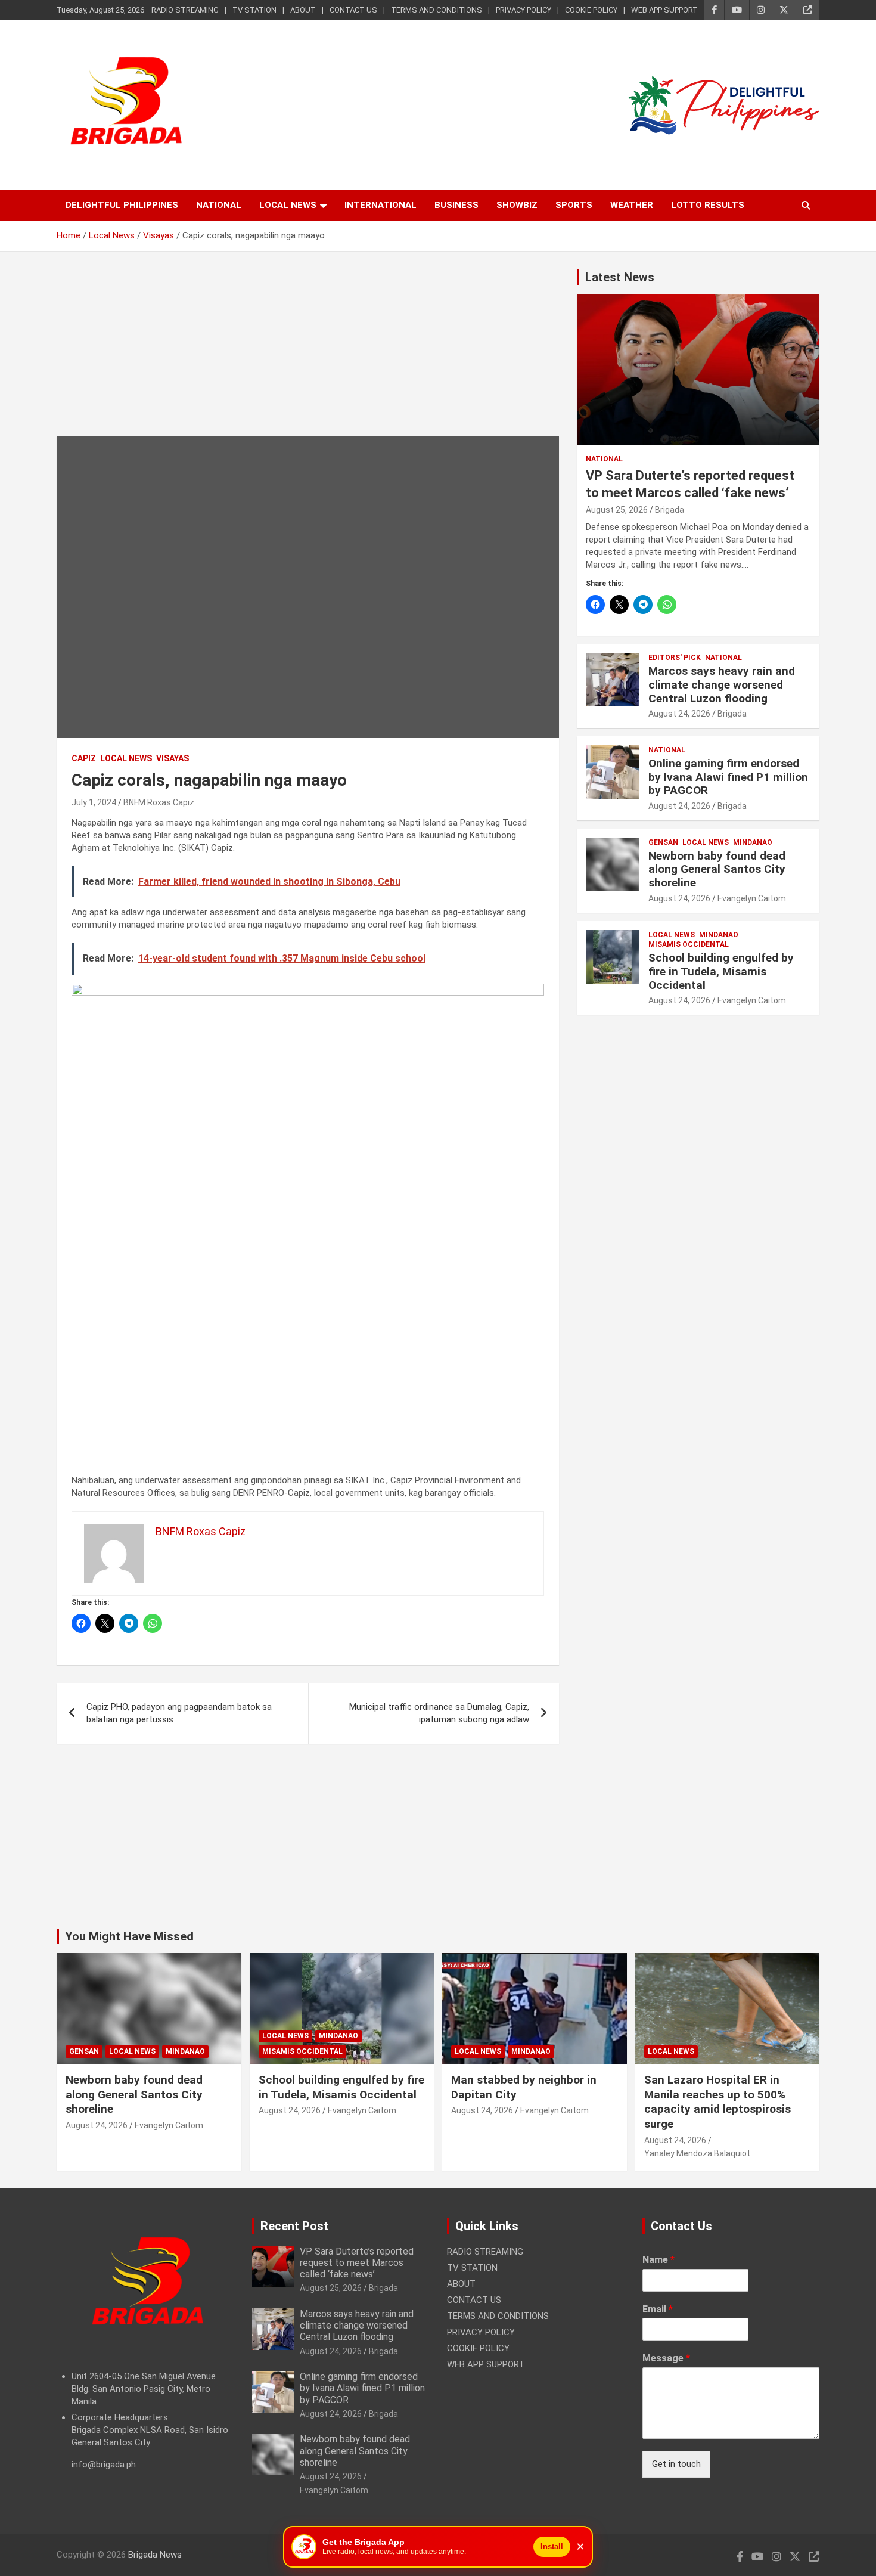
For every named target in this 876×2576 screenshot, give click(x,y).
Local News (288, 205)
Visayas (173, 758)
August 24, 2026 (679, 714)
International (380, 205)
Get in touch (676, 2464)
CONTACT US (353, 10)
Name (658, 2260)
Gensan (663, 842)
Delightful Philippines (122, 205)
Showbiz (517, 205)
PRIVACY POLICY (524, 10)
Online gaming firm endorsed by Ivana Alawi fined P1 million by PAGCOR (728, 777)
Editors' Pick (675, 658)
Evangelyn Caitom (752, 898)
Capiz (84, 758)
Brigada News (155, 2555)
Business (456, 205)
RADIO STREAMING (185, 10)
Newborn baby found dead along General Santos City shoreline (717, 869)
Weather (632, 205)
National (219, 205)
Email (658, 2309)
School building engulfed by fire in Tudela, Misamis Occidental (721, 971)
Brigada (670, 510)
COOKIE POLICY (591, 10)
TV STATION (254, 10)
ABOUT (303, 10)
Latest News (620, 277)
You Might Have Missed (129, 1936)
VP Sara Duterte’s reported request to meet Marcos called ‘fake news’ (357, 2263)
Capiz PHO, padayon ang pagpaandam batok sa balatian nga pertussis (179, 1713)
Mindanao (753, 842)
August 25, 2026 (617, 510)
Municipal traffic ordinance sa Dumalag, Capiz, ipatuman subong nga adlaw (439, 1713)
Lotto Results (708, 205)
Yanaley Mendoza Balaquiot (697, 2153)
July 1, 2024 (94, 802)
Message (666, 2358)
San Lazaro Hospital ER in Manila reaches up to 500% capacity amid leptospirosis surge (717, 2102)
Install (552, 2546)
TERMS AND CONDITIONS (437, 10)
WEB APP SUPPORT (664, 10)
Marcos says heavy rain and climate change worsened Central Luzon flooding (722, 685)
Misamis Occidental (689, 944)
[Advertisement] (308, 353)
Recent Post (294, 2226)
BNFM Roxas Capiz (159, 802)
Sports (574, 205)
